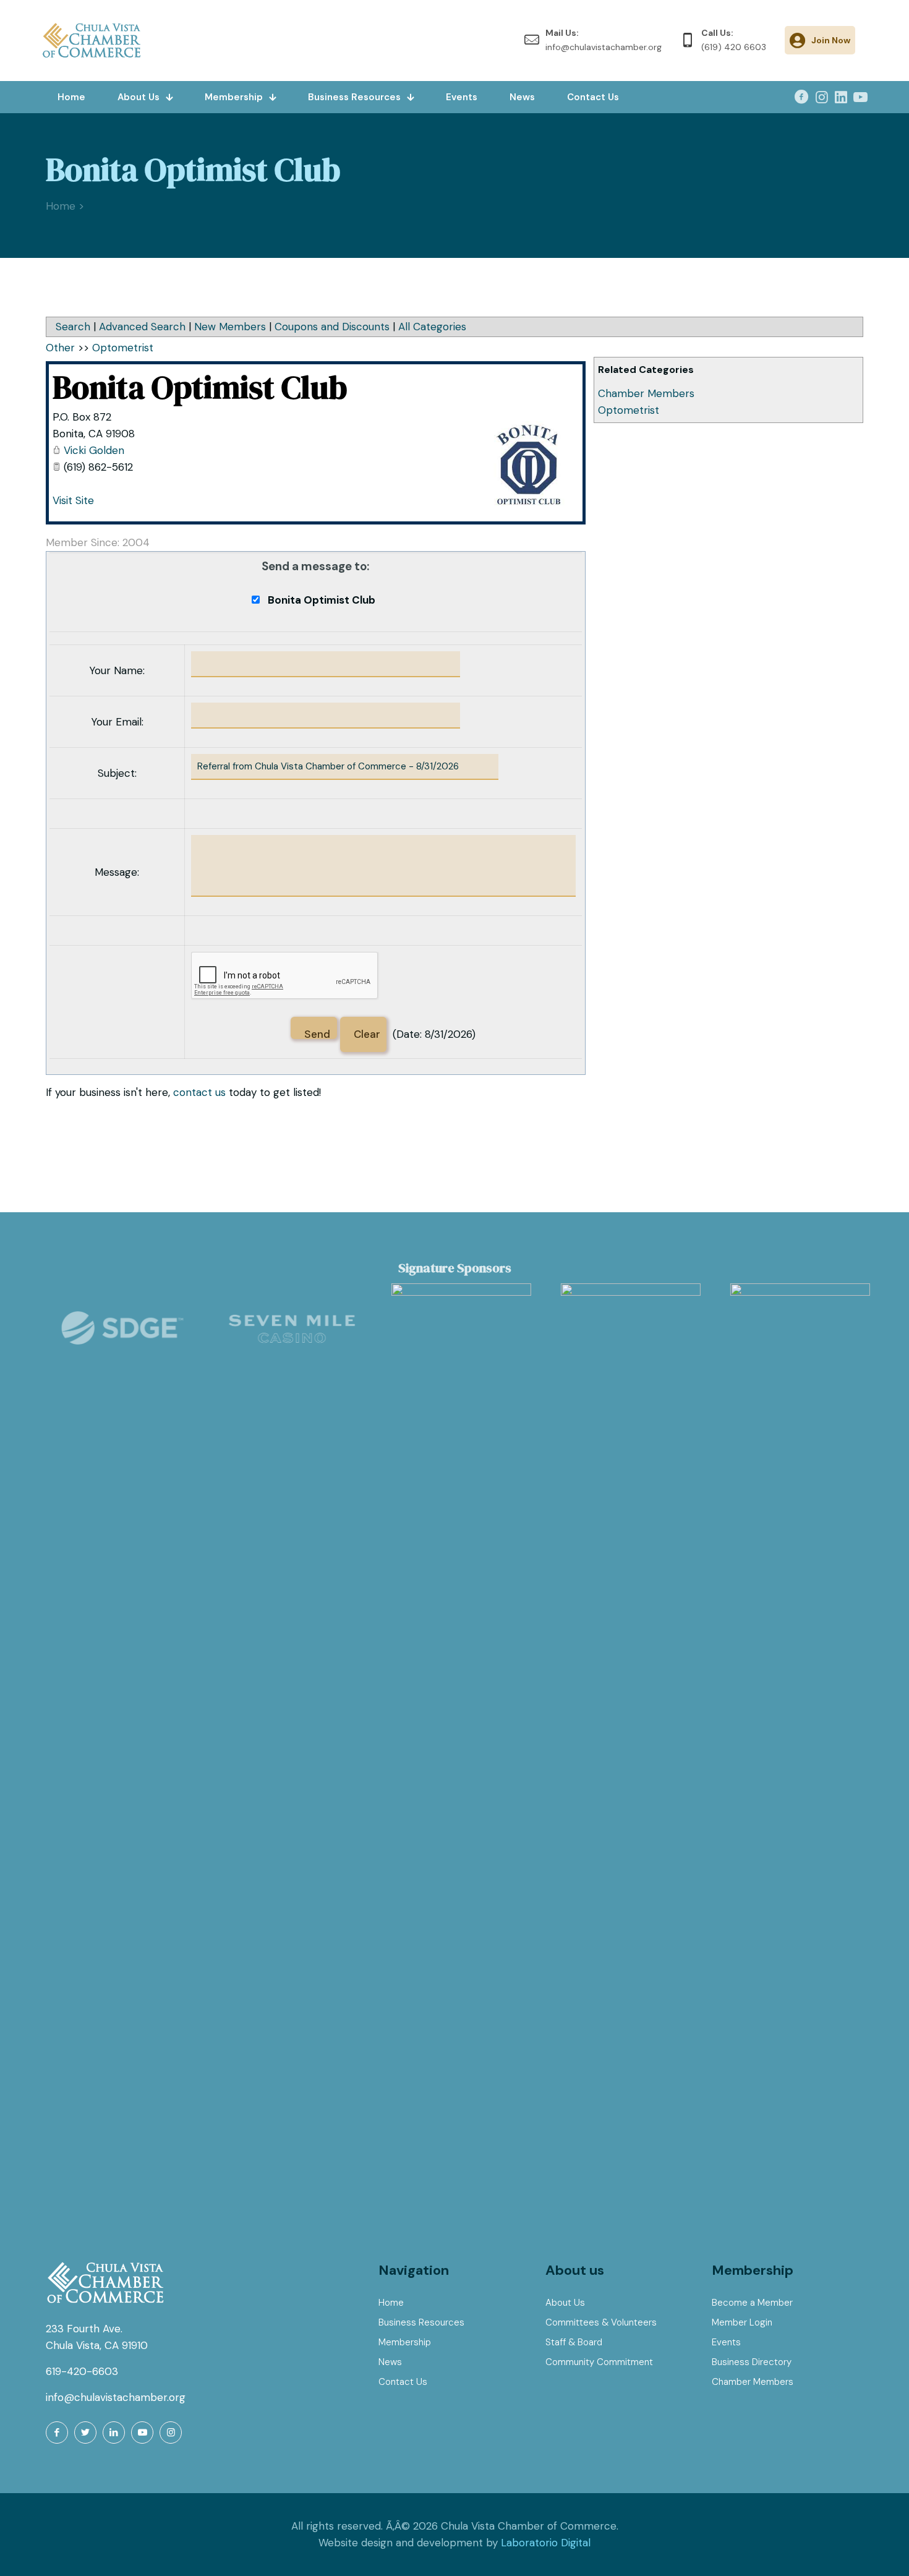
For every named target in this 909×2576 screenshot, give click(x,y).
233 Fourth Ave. (84, 2329)
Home (391, 2303)
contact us (199, 1092)
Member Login (742, 2322)
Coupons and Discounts (332, 327)
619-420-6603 (82, 2371)
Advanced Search (142, 327)
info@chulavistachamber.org (116, 2397)
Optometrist (629, 410)
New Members (230, 327)
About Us (565, 2303)
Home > (65, 206)
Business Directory (752, 2362)
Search (73, 327)
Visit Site (73, 500)
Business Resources (421, 2322)
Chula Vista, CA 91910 (97, 2345)
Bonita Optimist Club (200, 387)
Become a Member (752, 2303)
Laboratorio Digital (546, 2543)
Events (726, 2342)
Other (60, 348)
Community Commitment (599, 2362)
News (390, 2362)
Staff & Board (574, 2342)
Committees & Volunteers (601, 2322)
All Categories (432, 327)
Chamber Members (646, 393)
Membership (405, 2342)
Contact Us (403, 2382)
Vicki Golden (94, 450)
